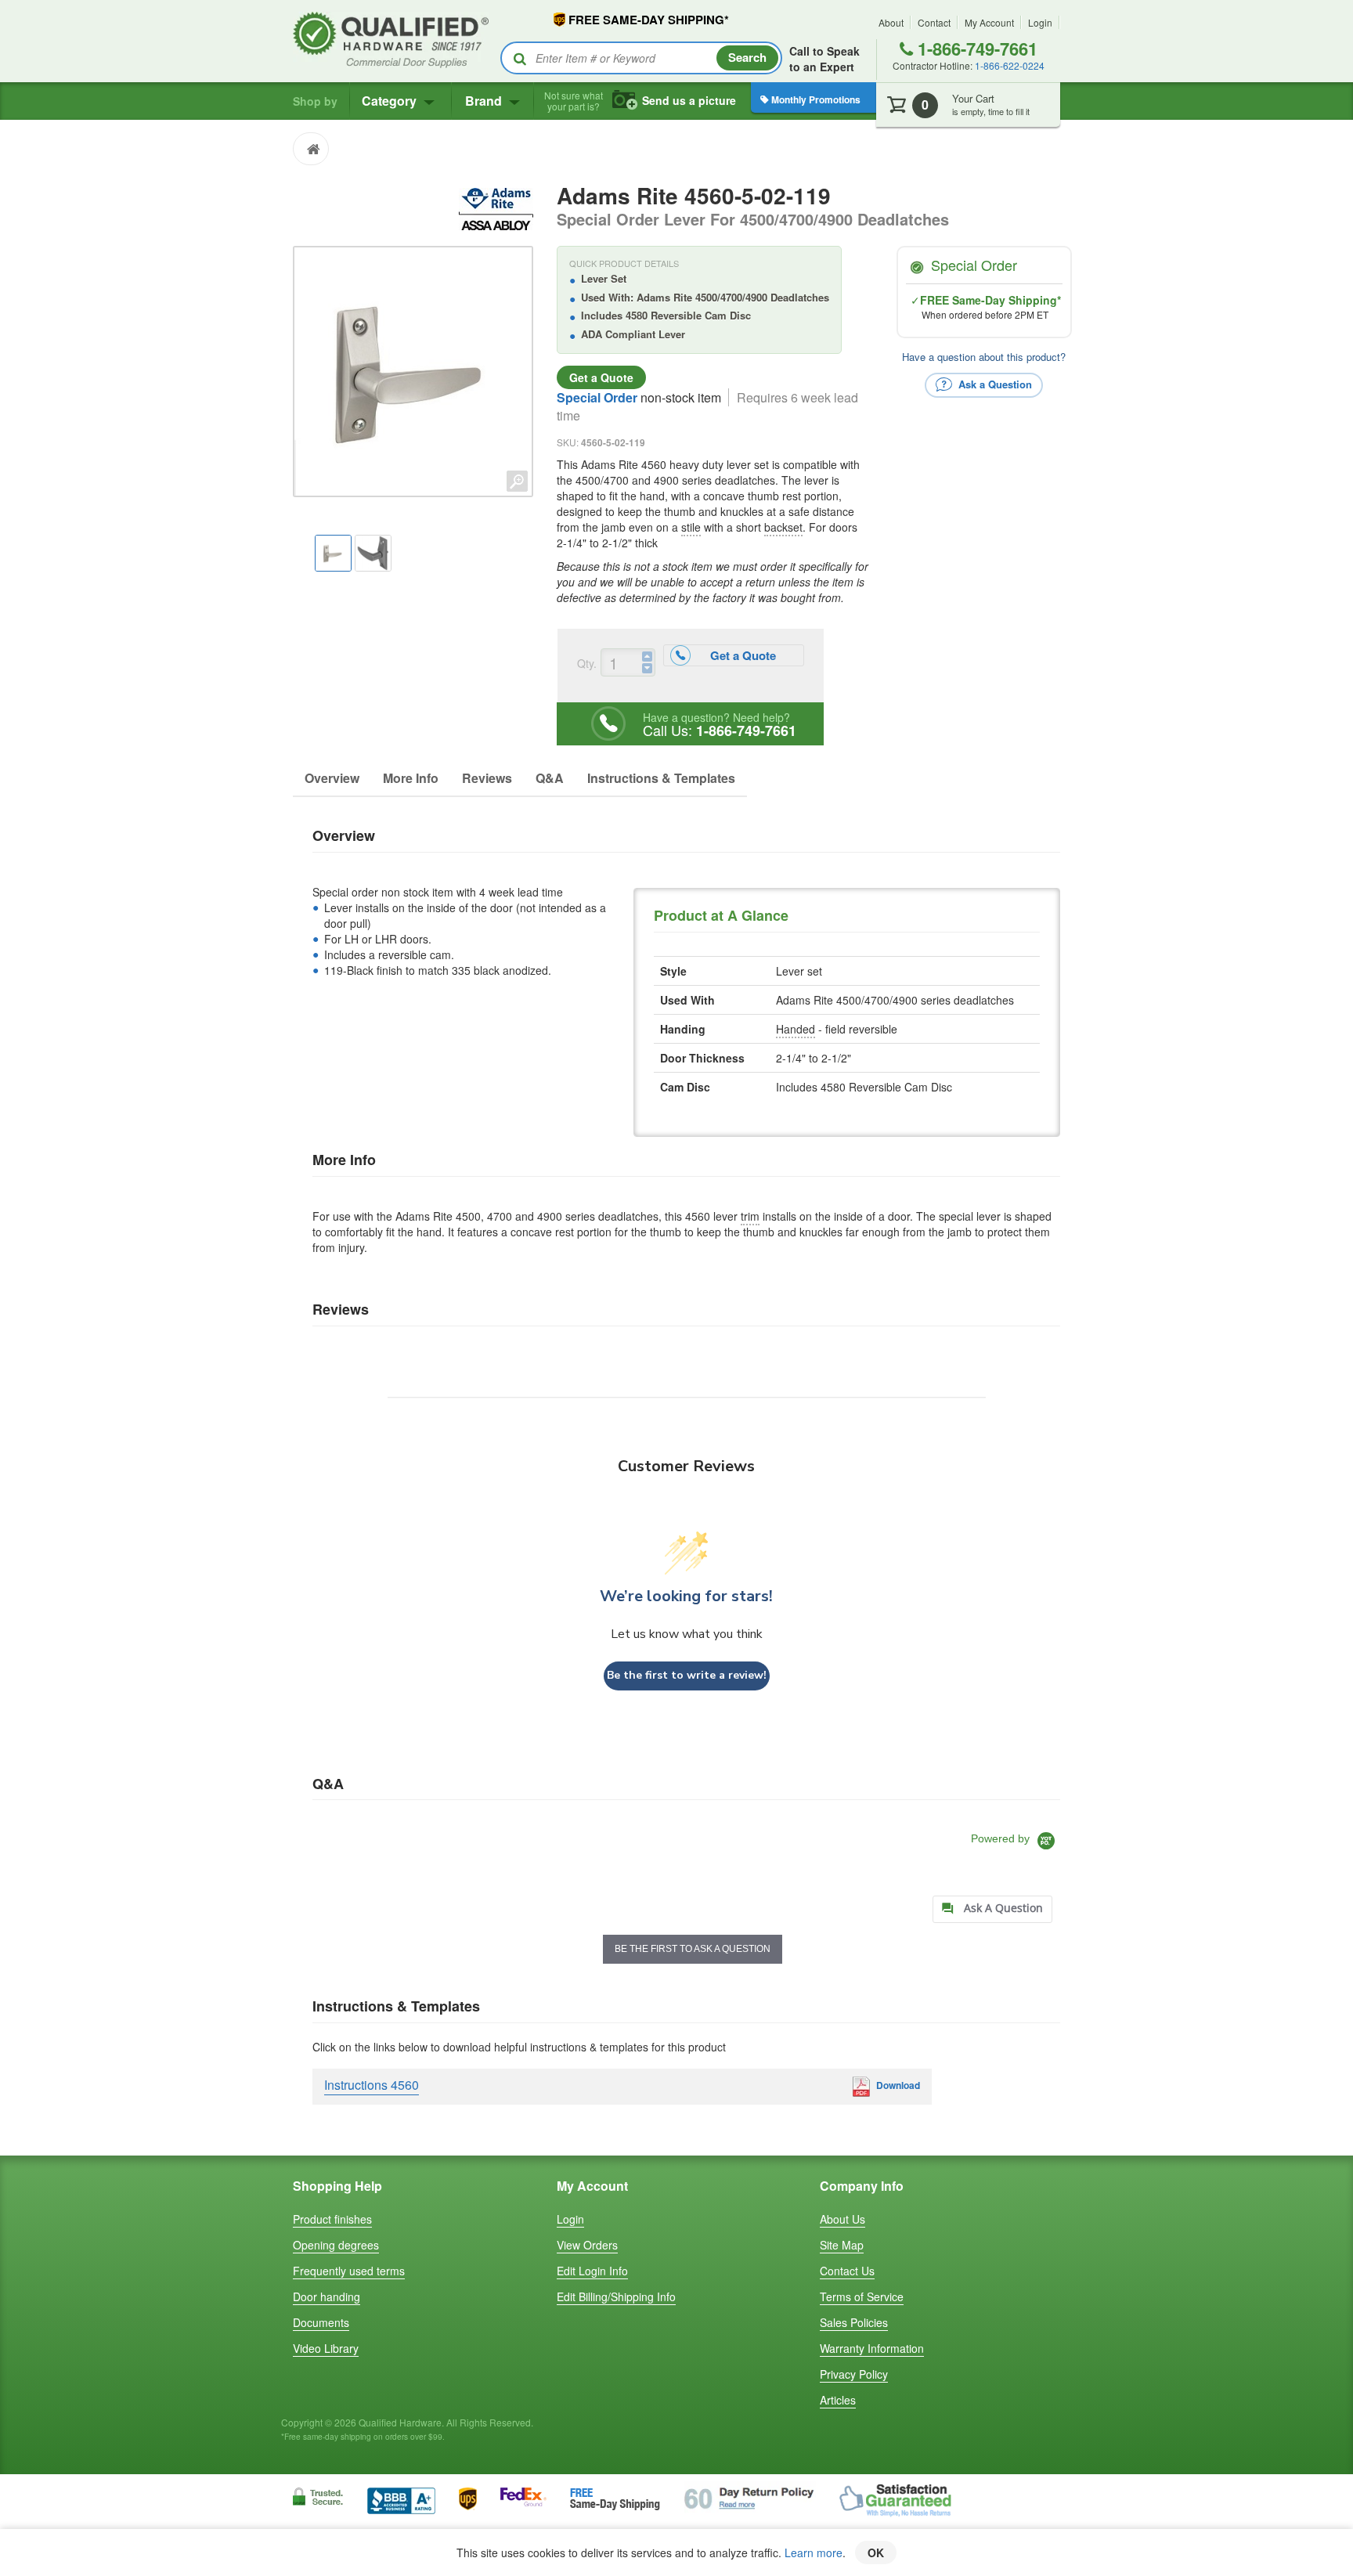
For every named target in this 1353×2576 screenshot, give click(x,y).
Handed (796, 1029)
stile (691, 527)
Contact (934, 22)
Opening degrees (336, 2245)
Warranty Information (872, 2348)
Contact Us (847, 2271)
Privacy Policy (854, 2374)
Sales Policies (854, 2322)
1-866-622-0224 (1010, 65)
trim (750, 1216)
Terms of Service (862, 2296)
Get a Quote (601, 377)
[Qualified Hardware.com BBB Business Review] (401, 2499)
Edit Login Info (592, 2271)
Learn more (814, 2553)
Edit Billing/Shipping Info (616, 2296)
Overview (332, 778)
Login (1040, 22)
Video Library (326, 2348)
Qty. (587, 663)
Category (391, 101)
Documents (321, 2322)
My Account (989, 22)
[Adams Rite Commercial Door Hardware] (496, 207)
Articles (838, 2400)
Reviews (487, 778)
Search (747, 57)
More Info (411, 778)
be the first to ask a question (693, 1949)
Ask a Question (994, 383)
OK (876, 2553)
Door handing (327, 2296)
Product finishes (332, 2219)
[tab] (992, 1909)
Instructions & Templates (661, 778)
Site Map (842, 2245)
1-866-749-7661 (975, 49)
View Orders (587, 2245)
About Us (842, 2219)
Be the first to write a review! (687, 1675)
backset (783, 527)
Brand (485, 101)
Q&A (550, 778)
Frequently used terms (349, 2271)
